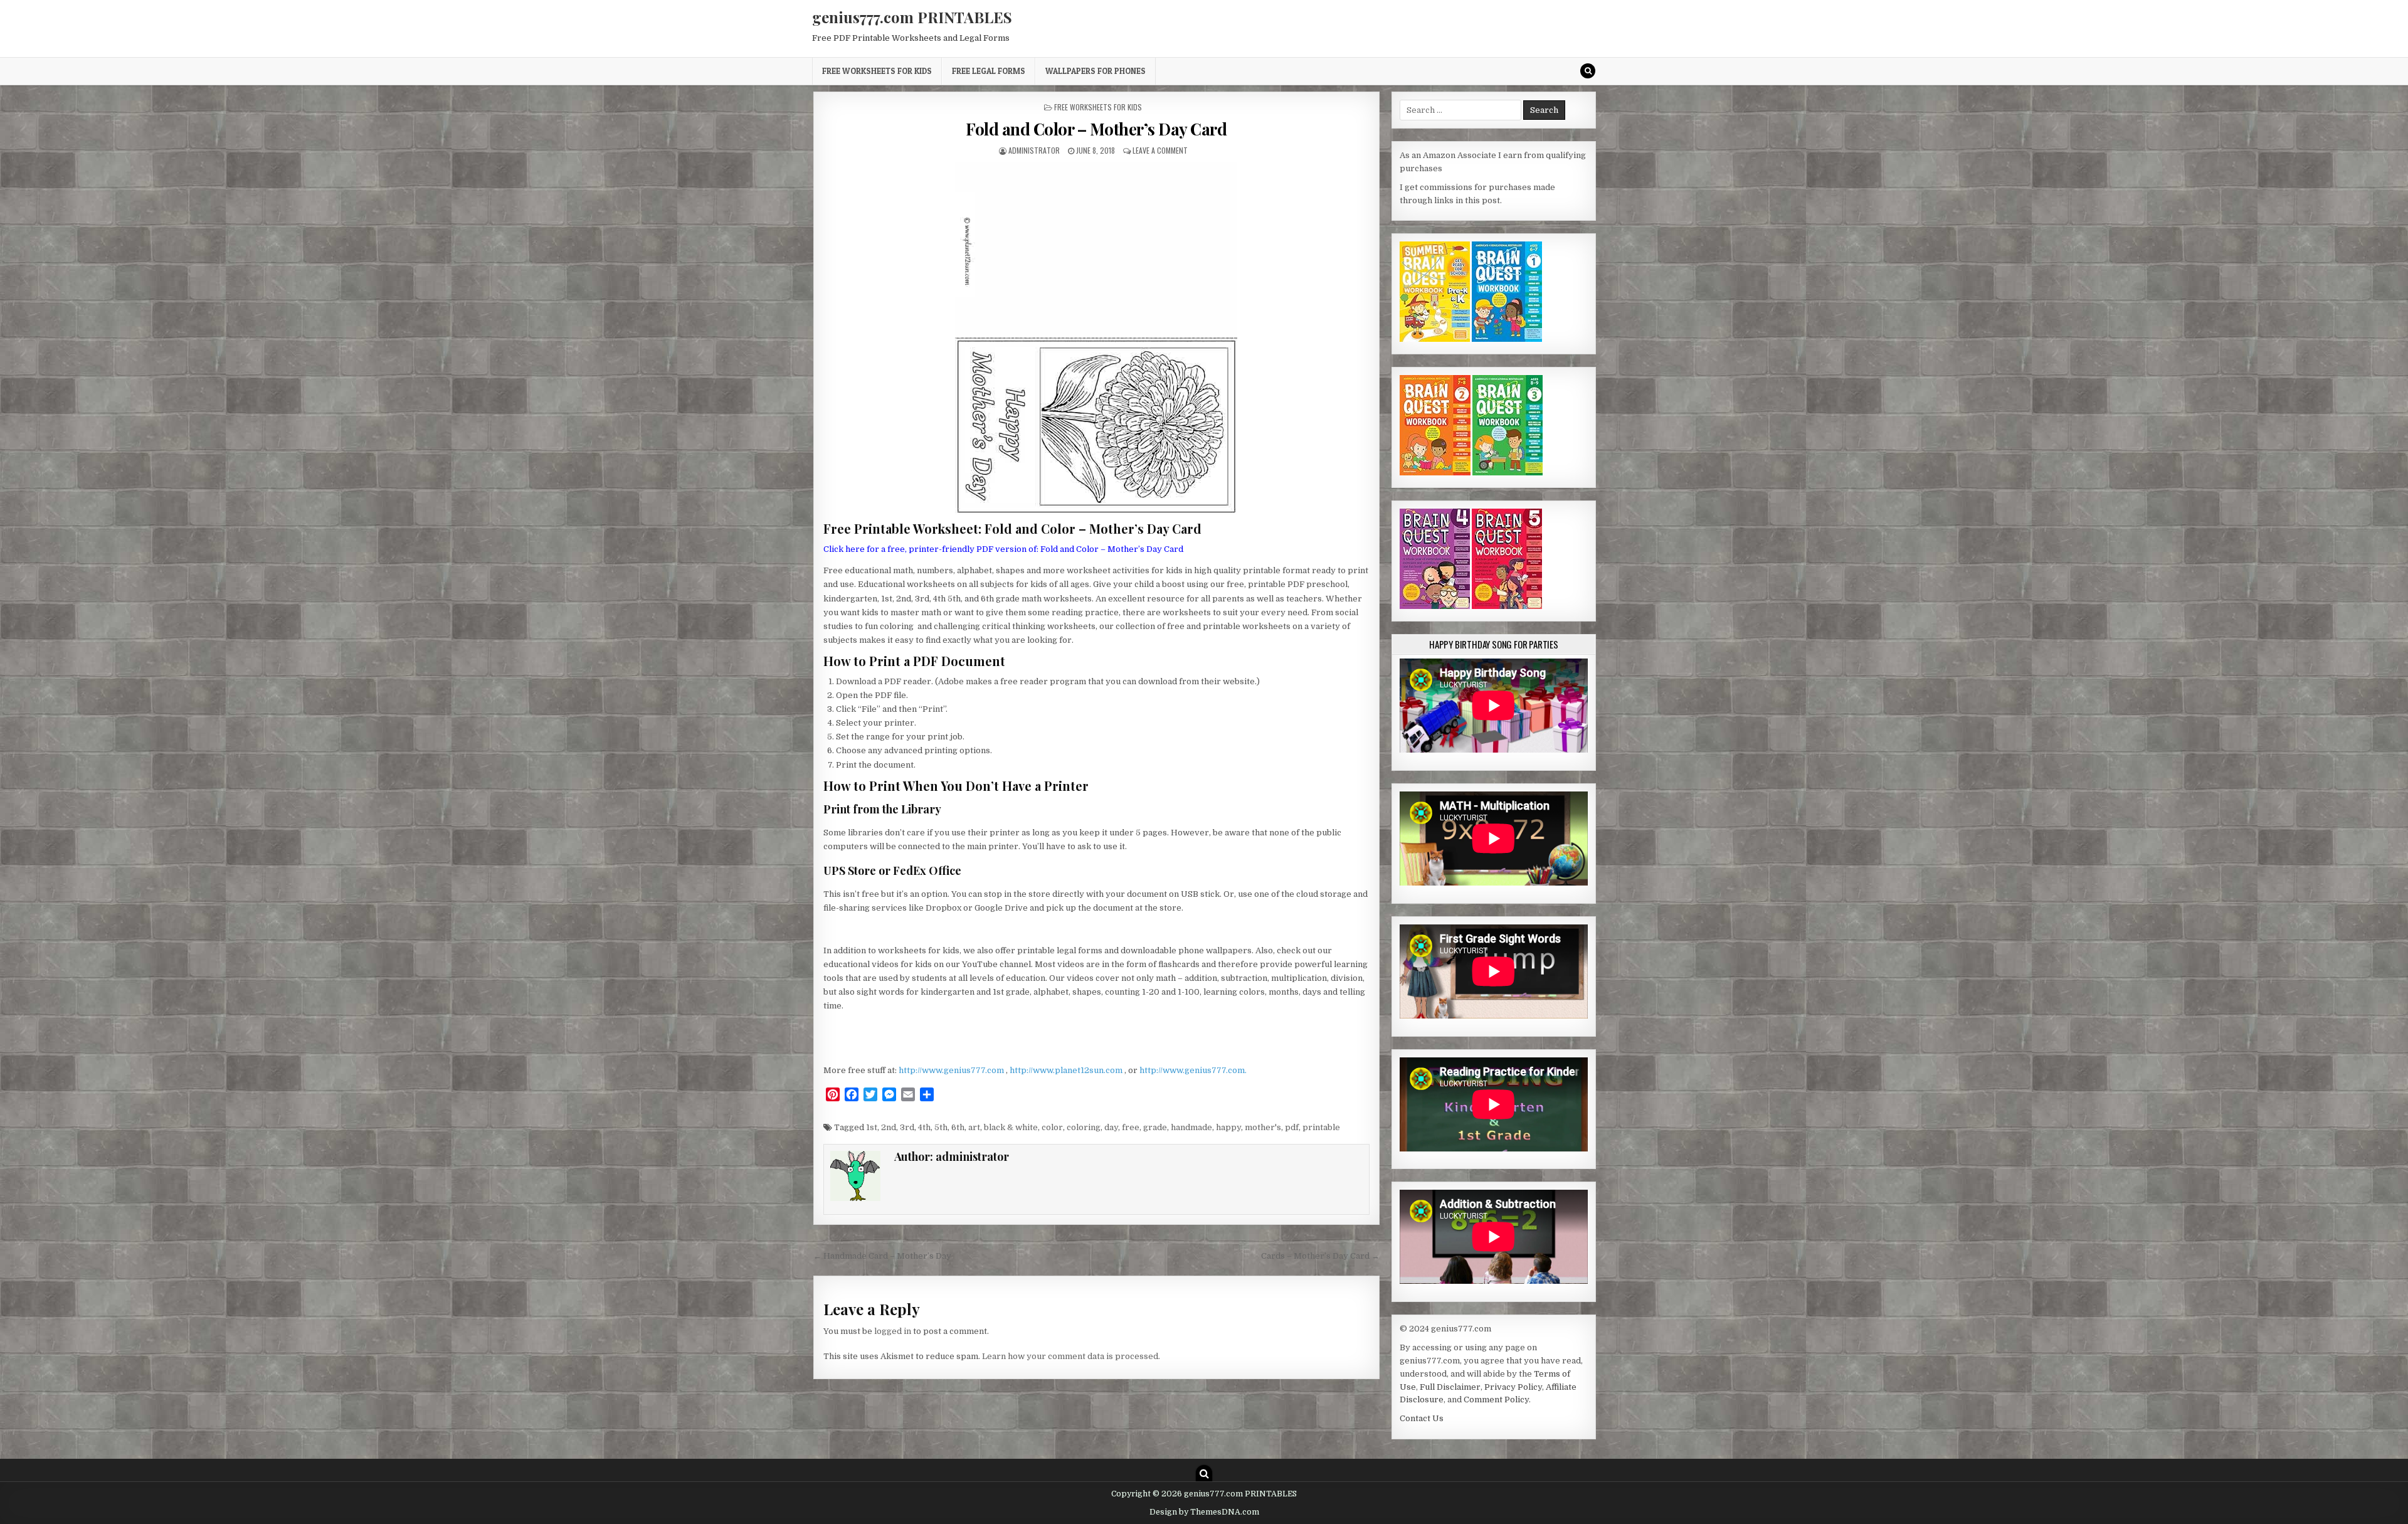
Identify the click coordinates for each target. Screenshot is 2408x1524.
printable (1321, 1127)
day (1111, 1127)
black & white (1011, 1127)
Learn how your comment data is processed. (1071, 1356)
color (1052, 1127)
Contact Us (1422, 1418)
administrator (1034, 150)
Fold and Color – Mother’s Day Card (1096, 129)
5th (941, 1127)
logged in (893, 1331)
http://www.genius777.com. (1193, 1070)
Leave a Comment (1160, 150)
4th (924, 1127)
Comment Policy (1496, 1400)
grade (1155, 1127)
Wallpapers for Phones (1096, 71)
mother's (1263, 1127)
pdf (1292, 1127)
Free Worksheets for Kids (877, 71)
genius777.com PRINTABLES (912, 17)
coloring (1084, 1127)
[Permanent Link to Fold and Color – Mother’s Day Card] (1096, 338)
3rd (907, 1127)
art (974, 1127)
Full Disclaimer (1450, 1387)
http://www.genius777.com (952, 1070)
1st (872, 1127)
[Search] (1588, 71)
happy (1228, 1127)
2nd (889, 1127)
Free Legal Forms (989, 71)
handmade (1191, 1127)
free (1131, 1127)
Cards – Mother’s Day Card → (1320, 1256)
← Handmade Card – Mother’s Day (882, 1256)
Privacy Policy (1513, 1387)
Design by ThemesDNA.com (1204, 1512)
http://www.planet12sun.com (1067, 1070)
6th (958, 1127)
